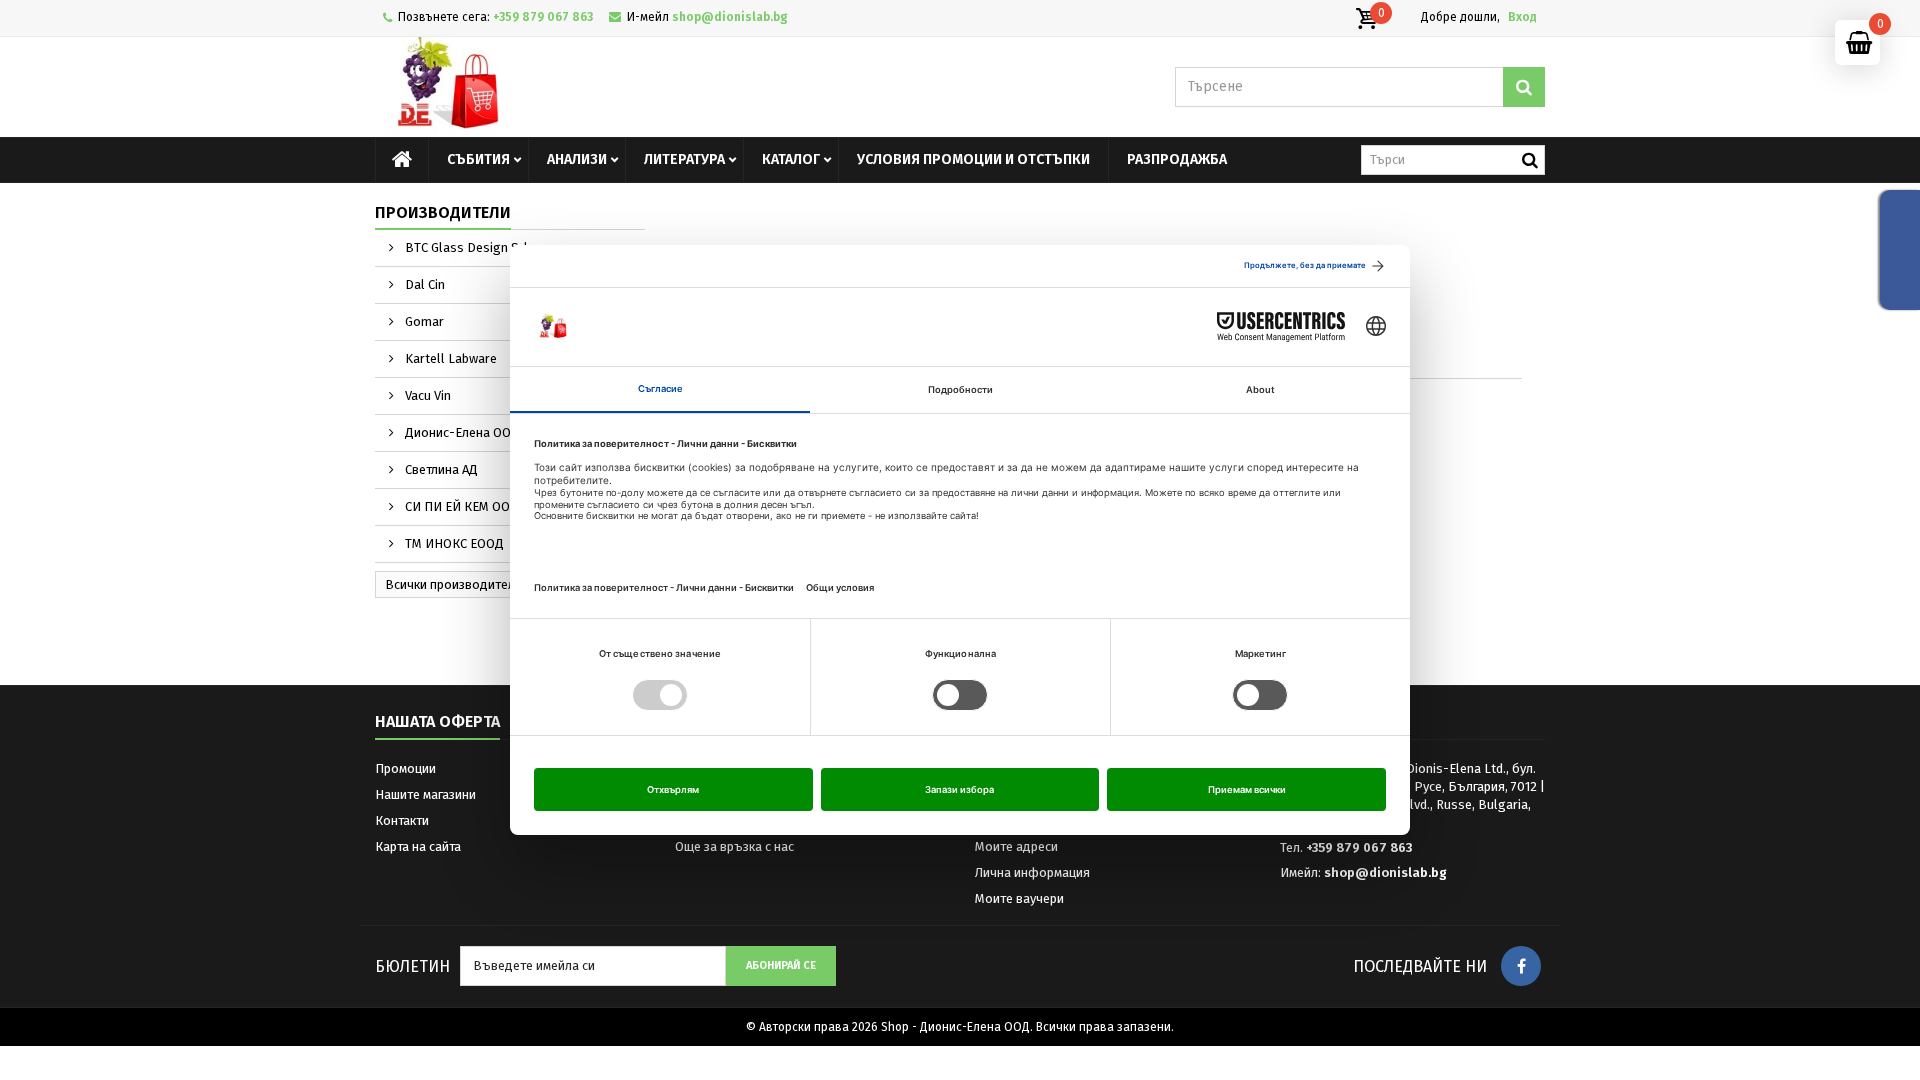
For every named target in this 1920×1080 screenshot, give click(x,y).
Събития (478, 159)
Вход (1522, 17)
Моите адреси (1016, 846)
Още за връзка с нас (734, 846)
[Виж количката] (1366, 19)
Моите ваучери (1019, 898)
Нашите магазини (425, 794)
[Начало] (402, 160)
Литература (684, 159)
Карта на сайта (418, 846)
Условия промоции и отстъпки (973, 159)
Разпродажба (1177, 159)
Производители (443, 212)
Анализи (577, 159)
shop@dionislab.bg (1385, 872)
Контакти (402, 820)
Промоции (405, 768)
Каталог (791, 159)
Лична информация (1032, 872)
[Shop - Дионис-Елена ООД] (560, 87)
